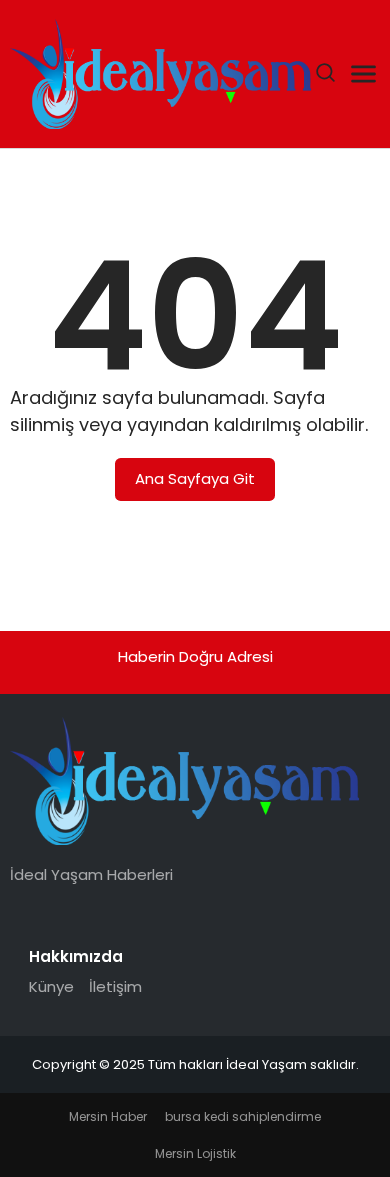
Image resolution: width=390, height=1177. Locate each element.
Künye (51, 986)
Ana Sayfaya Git (195, 478)
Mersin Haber (108, 1116)
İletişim (115, 986)
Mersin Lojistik (195, 1153)
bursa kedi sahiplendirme (243, 1116)
